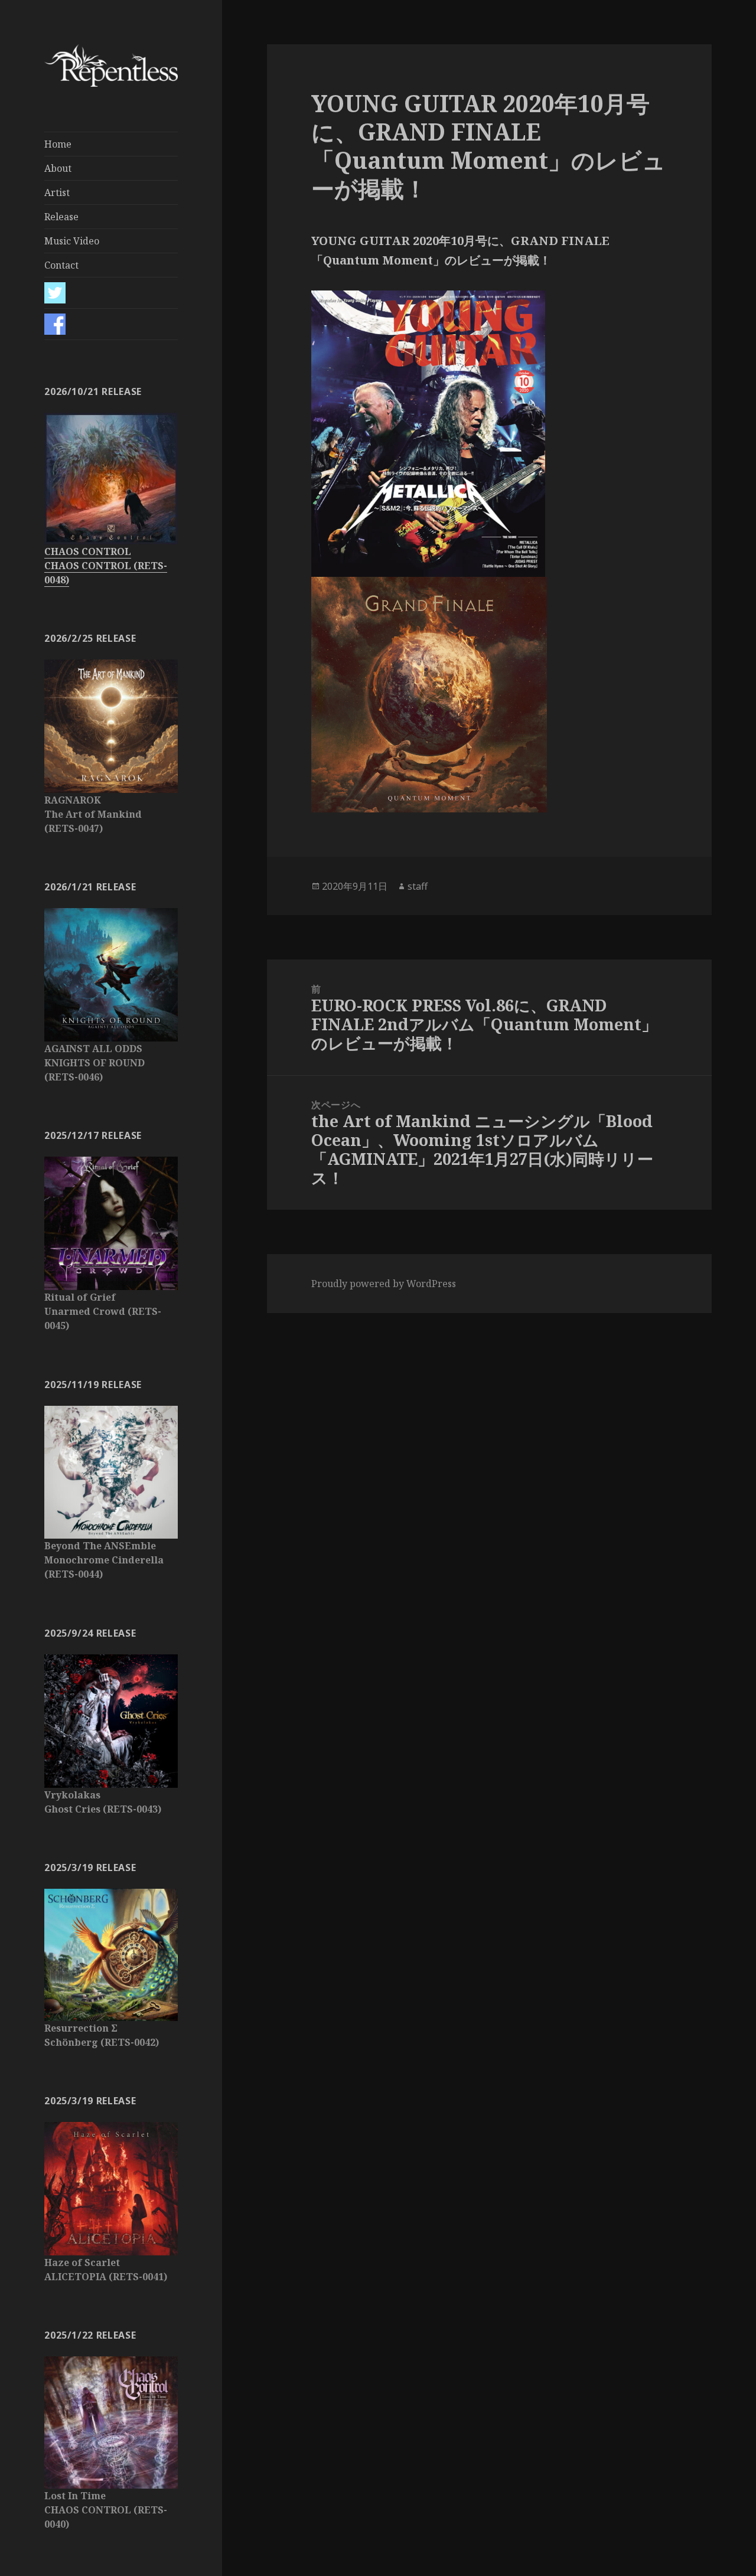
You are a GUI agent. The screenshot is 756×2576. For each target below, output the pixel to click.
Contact (61, 265)
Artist (57, 192)
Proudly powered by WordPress (384, 1284)
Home (58, 144)
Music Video (72, 241)
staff (418, 886)
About (58, 168)
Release (61, 217)
